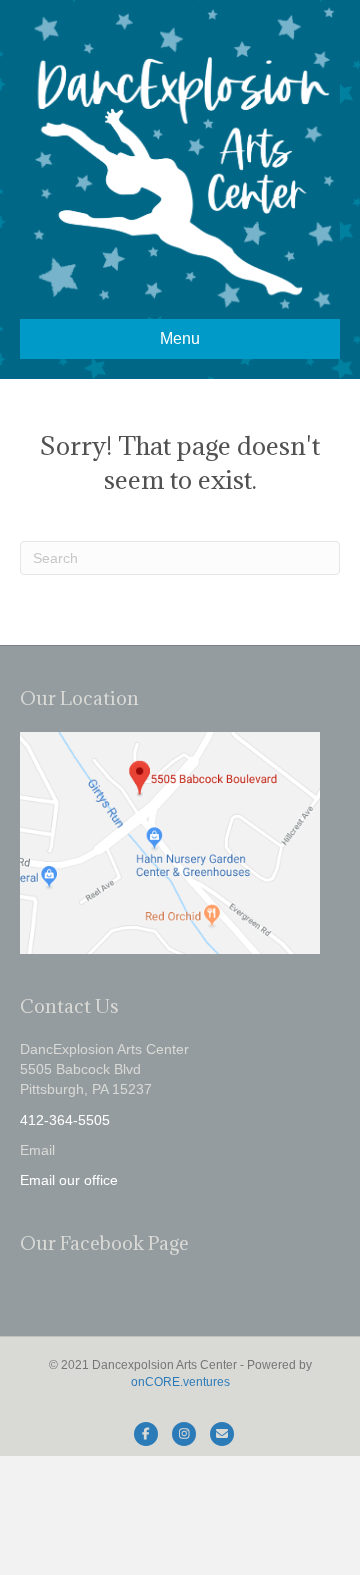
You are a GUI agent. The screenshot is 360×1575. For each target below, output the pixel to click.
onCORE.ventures (180, 1382)
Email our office (69, 1180)
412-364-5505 (65, 1120)
